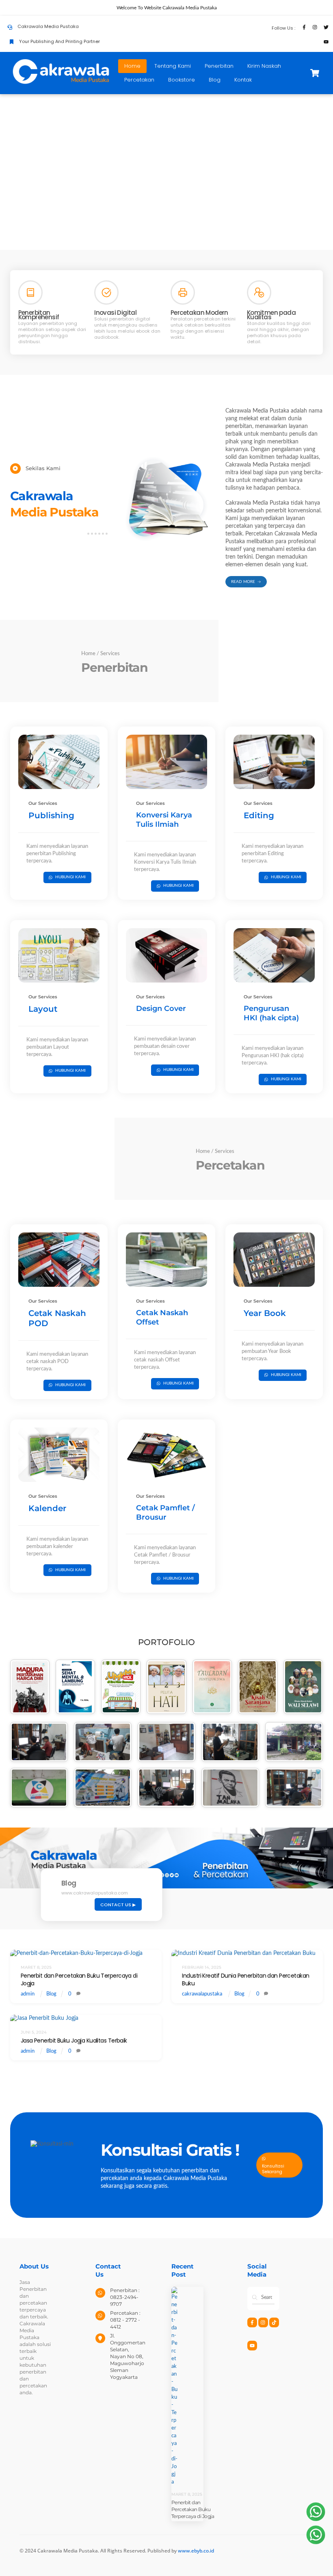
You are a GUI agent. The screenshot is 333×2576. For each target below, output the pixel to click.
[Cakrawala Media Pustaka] (61, 83)
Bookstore (182, 80)
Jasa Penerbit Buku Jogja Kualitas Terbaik (74, 2041)
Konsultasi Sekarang (273, 2169)
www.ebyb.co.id (196, 2551)
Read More (243, 582)
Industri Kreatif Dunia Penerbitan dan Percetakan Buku (245, 1979)
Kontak (243, 80)
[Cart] (315, 73)
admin (28, 1994)
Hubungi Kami (70, 877)
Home (132, 66)
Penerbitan (219, 66)
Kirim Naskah (264, 66)
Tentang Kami (173, 66)
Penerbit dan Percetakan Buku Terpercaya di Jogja (79, 1979)
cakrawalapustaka (202, 1994)
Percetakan (139, 80)
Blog (215, 80)
